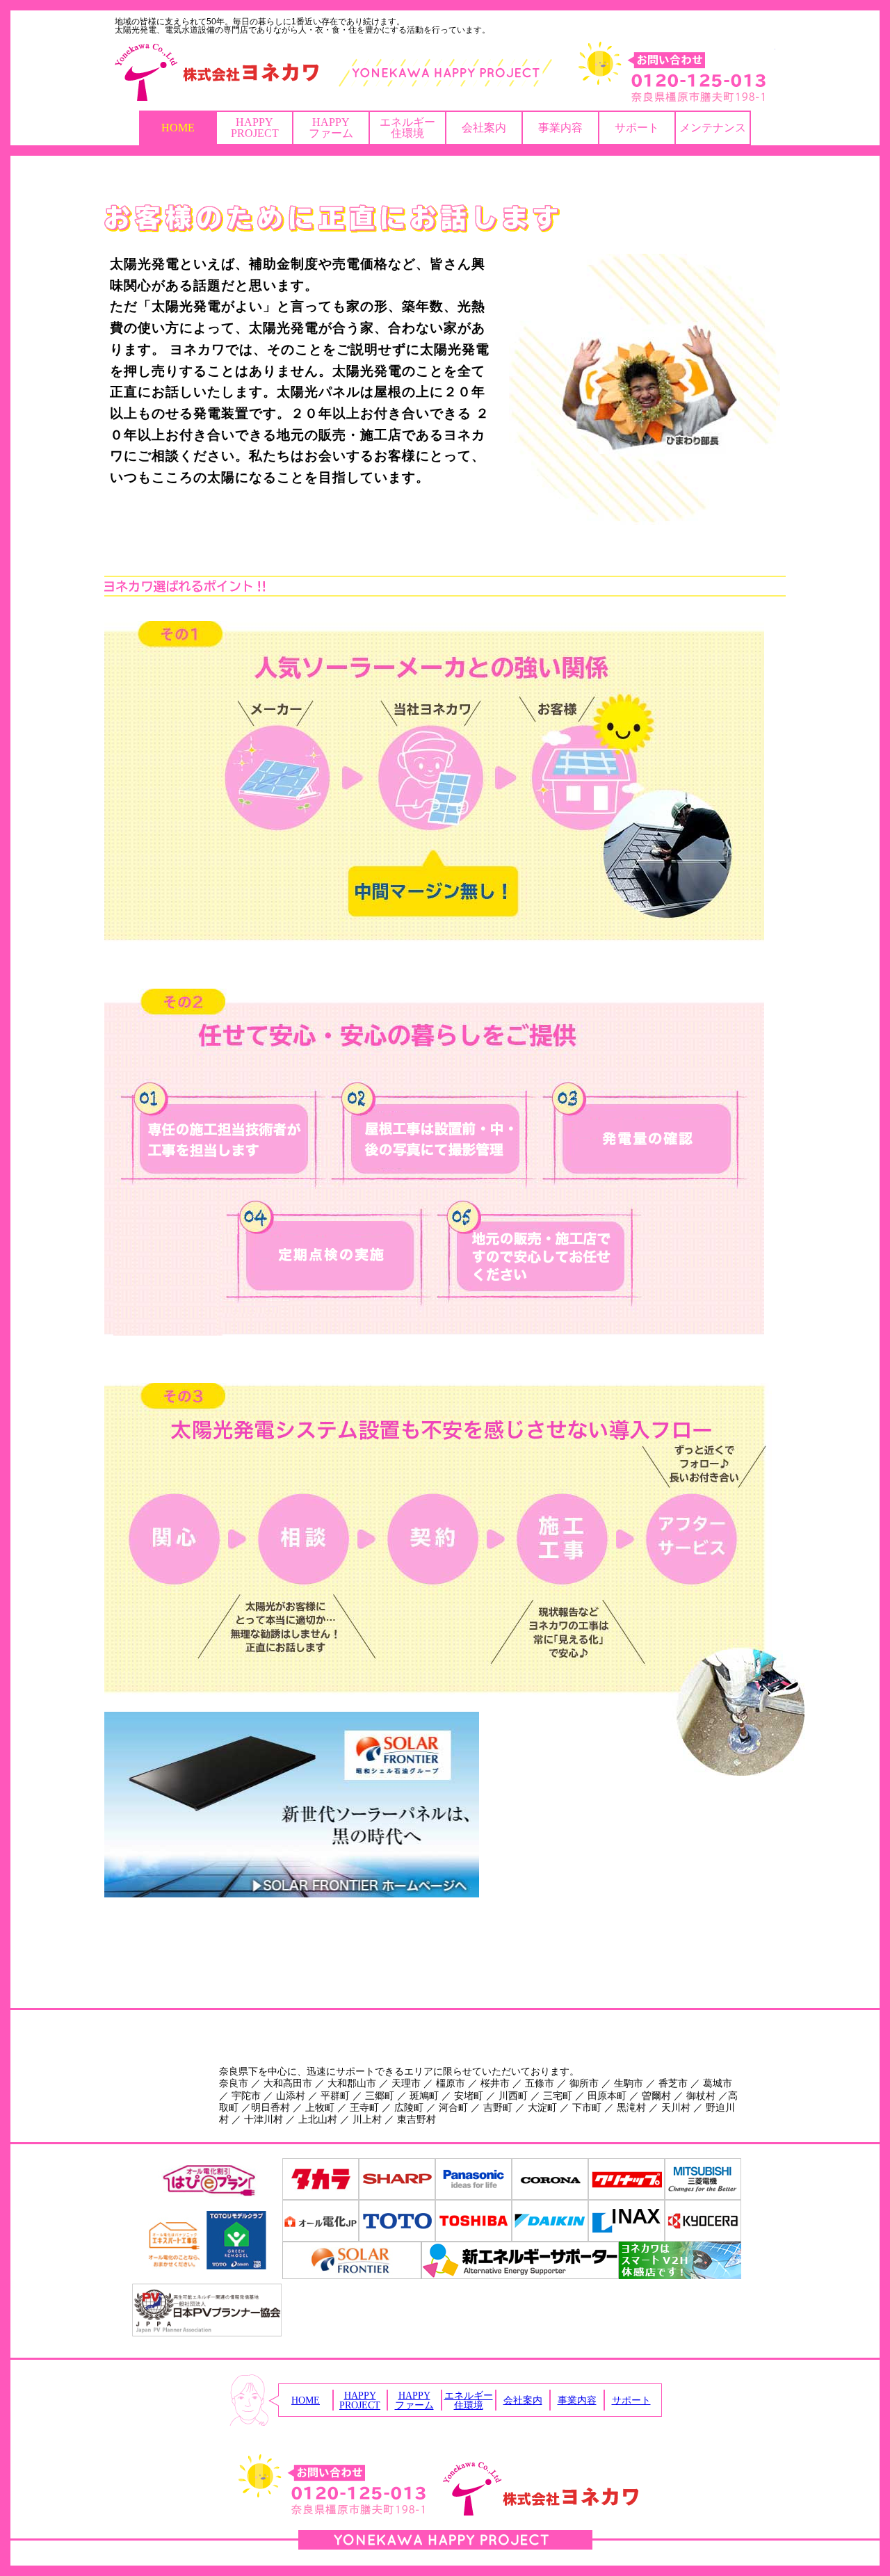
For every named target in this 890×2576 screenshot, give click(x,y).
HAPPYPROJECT (255, 128)
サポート (637, 128)
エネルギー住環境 (407, 128)
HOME (178, 128)
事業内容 (560, 128)
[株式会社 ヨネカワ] (445, 72)
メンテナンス (713, 128)
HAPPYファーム (331, 128)
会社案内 (484, 128)
